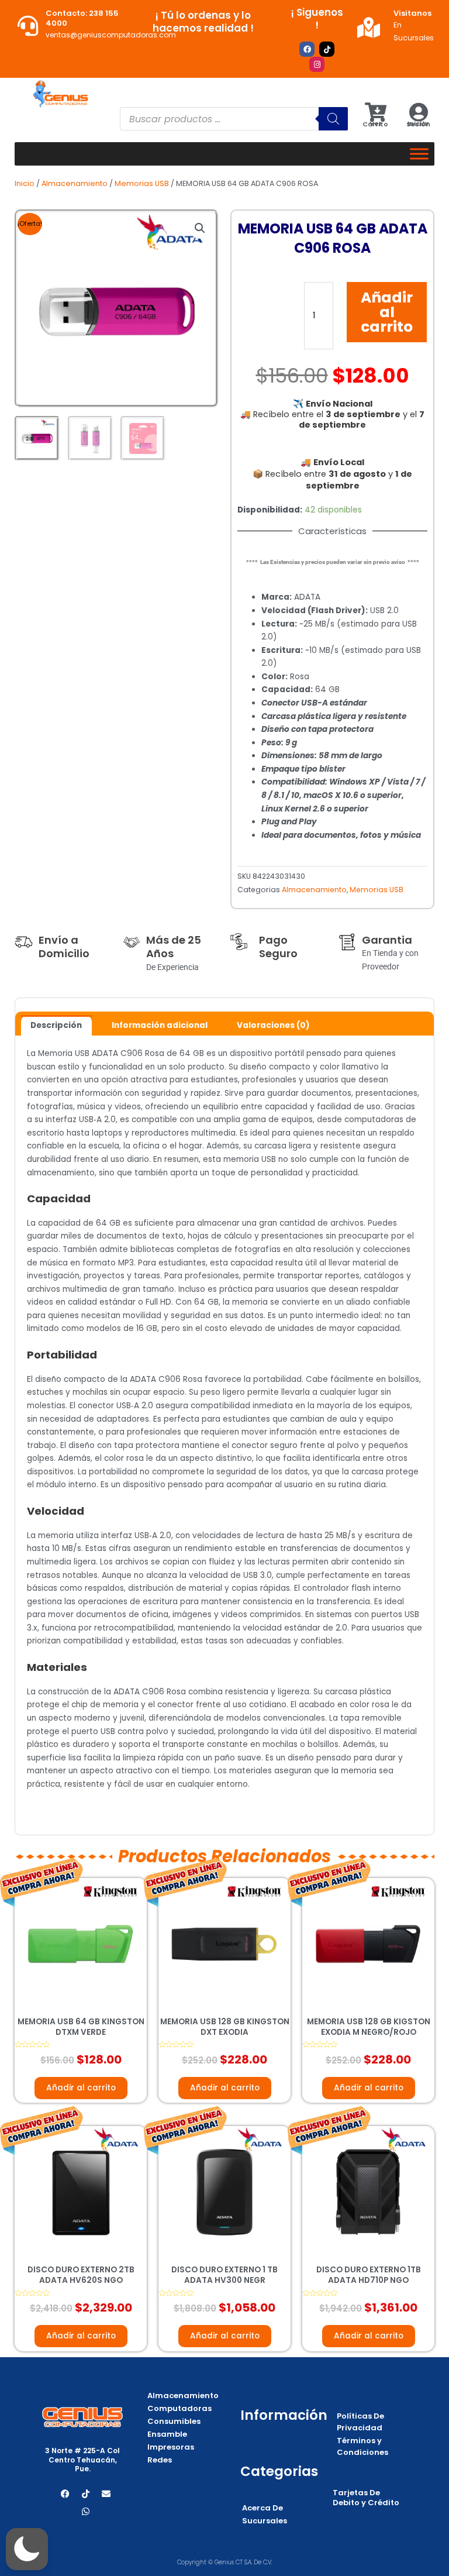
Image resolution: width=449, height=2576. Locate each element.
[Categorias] (419, 154)
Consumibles (174, 2421)
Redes (160, 2460)
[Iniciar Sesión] (418, 112)
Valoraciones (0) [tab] (273, 1025)
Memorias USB (142, 183)
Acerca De (263, 2508)
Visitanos (412, 13)
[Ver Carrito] (376, 112)
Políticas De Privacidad (360, 2422)
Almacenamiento (75, 183)
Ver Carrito (375, 124)
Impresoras (171, 2447)
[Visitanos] (369, 27)
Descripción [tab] (56, 1025)
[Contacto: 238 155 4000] (28, 25)
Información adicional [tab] (160, 1025)
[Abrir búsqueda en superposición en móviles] (234, 119)
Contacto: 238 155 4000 (82, 18)
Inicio (25, 183)
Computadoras (179, 2408)
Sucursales (265, 2521)
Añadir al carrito (387, 312)
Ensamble (167, 2434)
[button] (200, 228)
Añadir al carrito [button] (81, 2088)
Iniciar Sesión (418, 124)
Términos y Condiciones (362, 2446)
